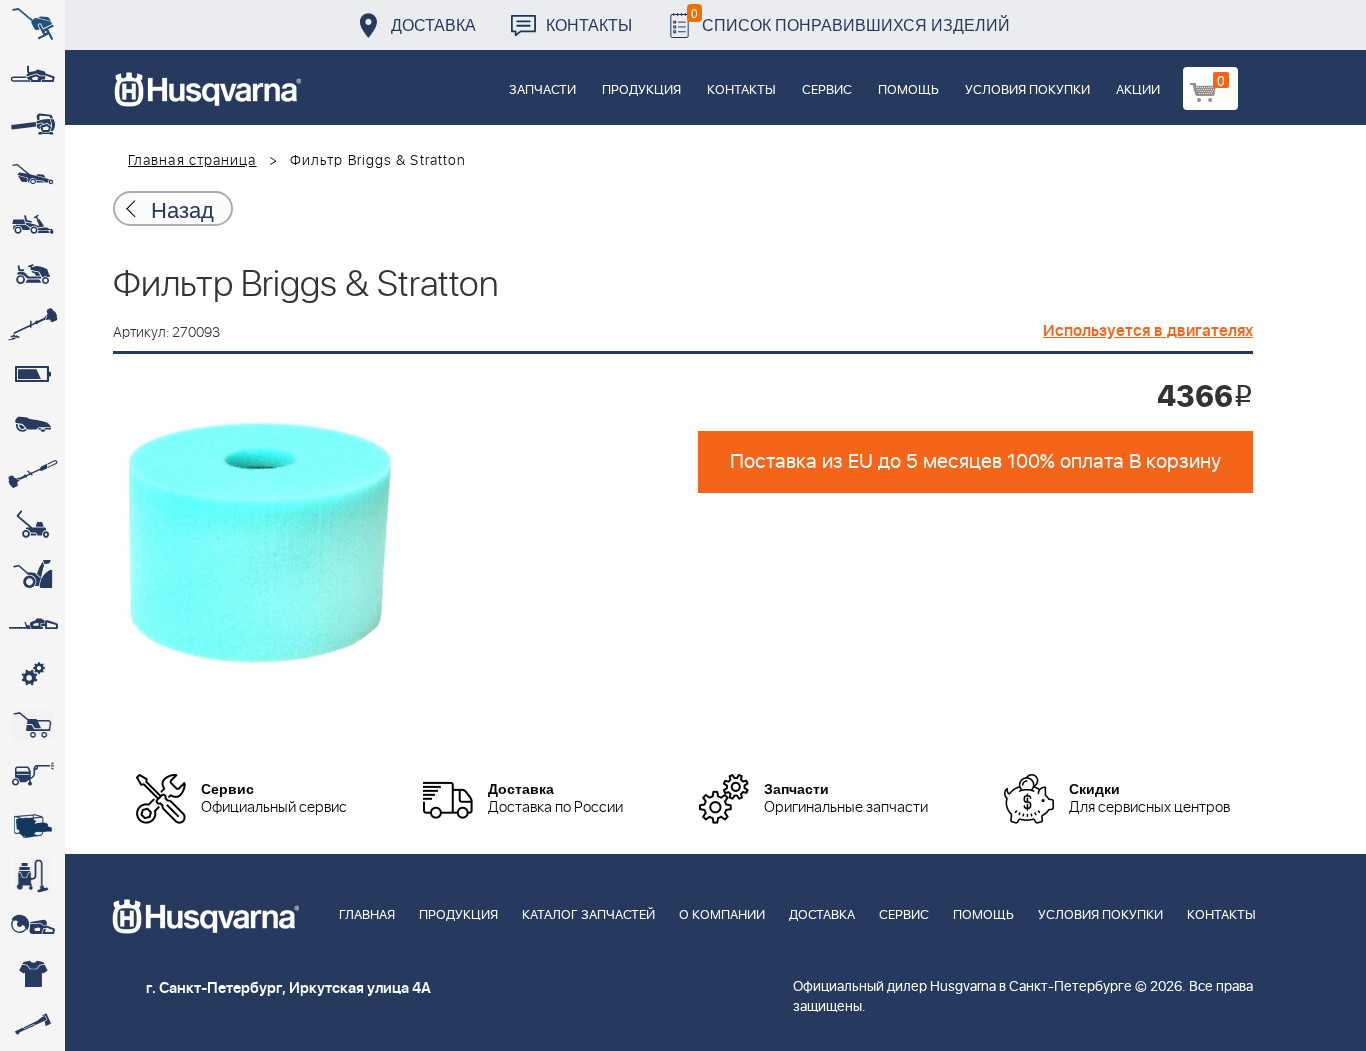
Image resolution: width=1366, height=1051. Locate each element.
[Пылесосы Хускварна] (32, 875)
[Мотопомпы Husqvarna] (32, 825)
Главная (367, 915)
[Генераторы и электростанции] (32, 725)
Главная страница (192, 161)
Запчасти (542, 90)
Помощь (908, 90)
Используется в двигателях (1148, 331)
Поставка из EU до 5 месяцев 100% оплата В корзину (975, 462)
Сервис (827, 90)
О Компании (722, 915)
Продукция (641, 90)
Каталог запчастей (588, 915)
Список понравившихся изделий (850, 19)
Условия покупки (1027, 90)
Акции (1138, 90)
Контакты (589, 24)
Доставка (433, 24)
